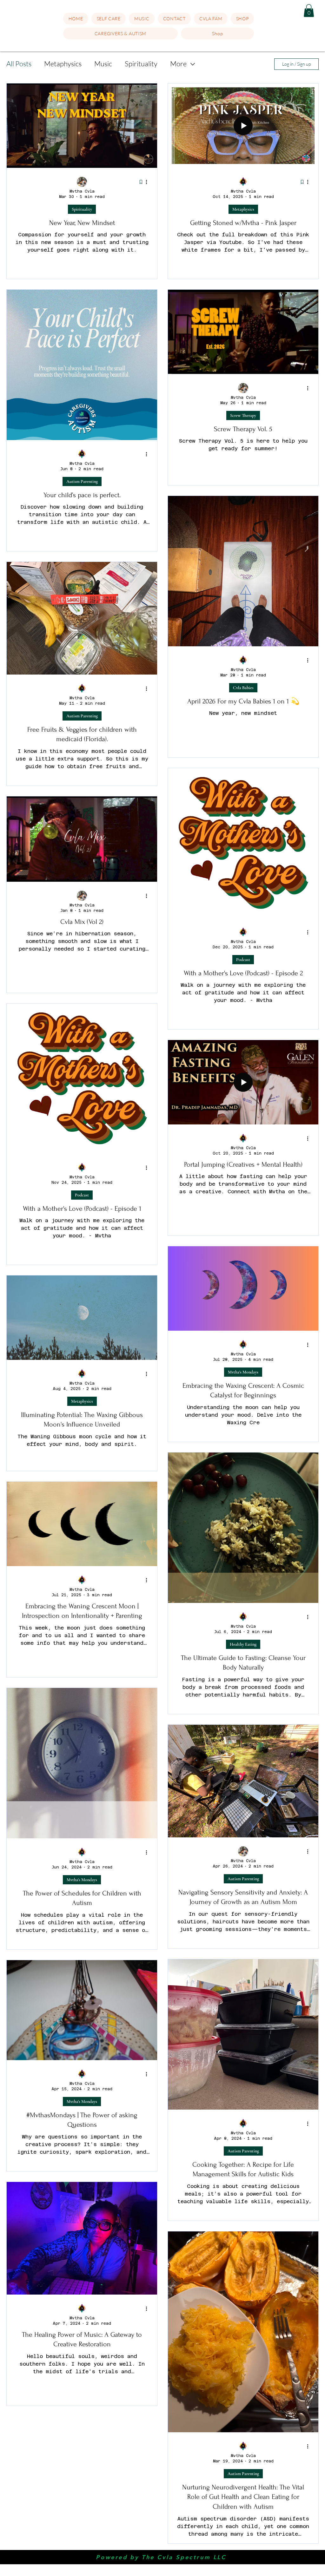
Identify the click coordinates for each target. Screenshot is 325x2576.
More (178, 64)
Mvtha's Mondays (243, 1372)
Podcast (243, 960)
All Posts (19, 64)
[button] (109, 19)
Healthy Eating (243, 1644)
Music (103, 64)
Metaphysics (63, 64)
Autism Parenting (82, 481)
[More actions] (149, 182)
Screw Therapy (243, 415)
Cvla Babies (243, 688)
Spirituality (141, 64)
